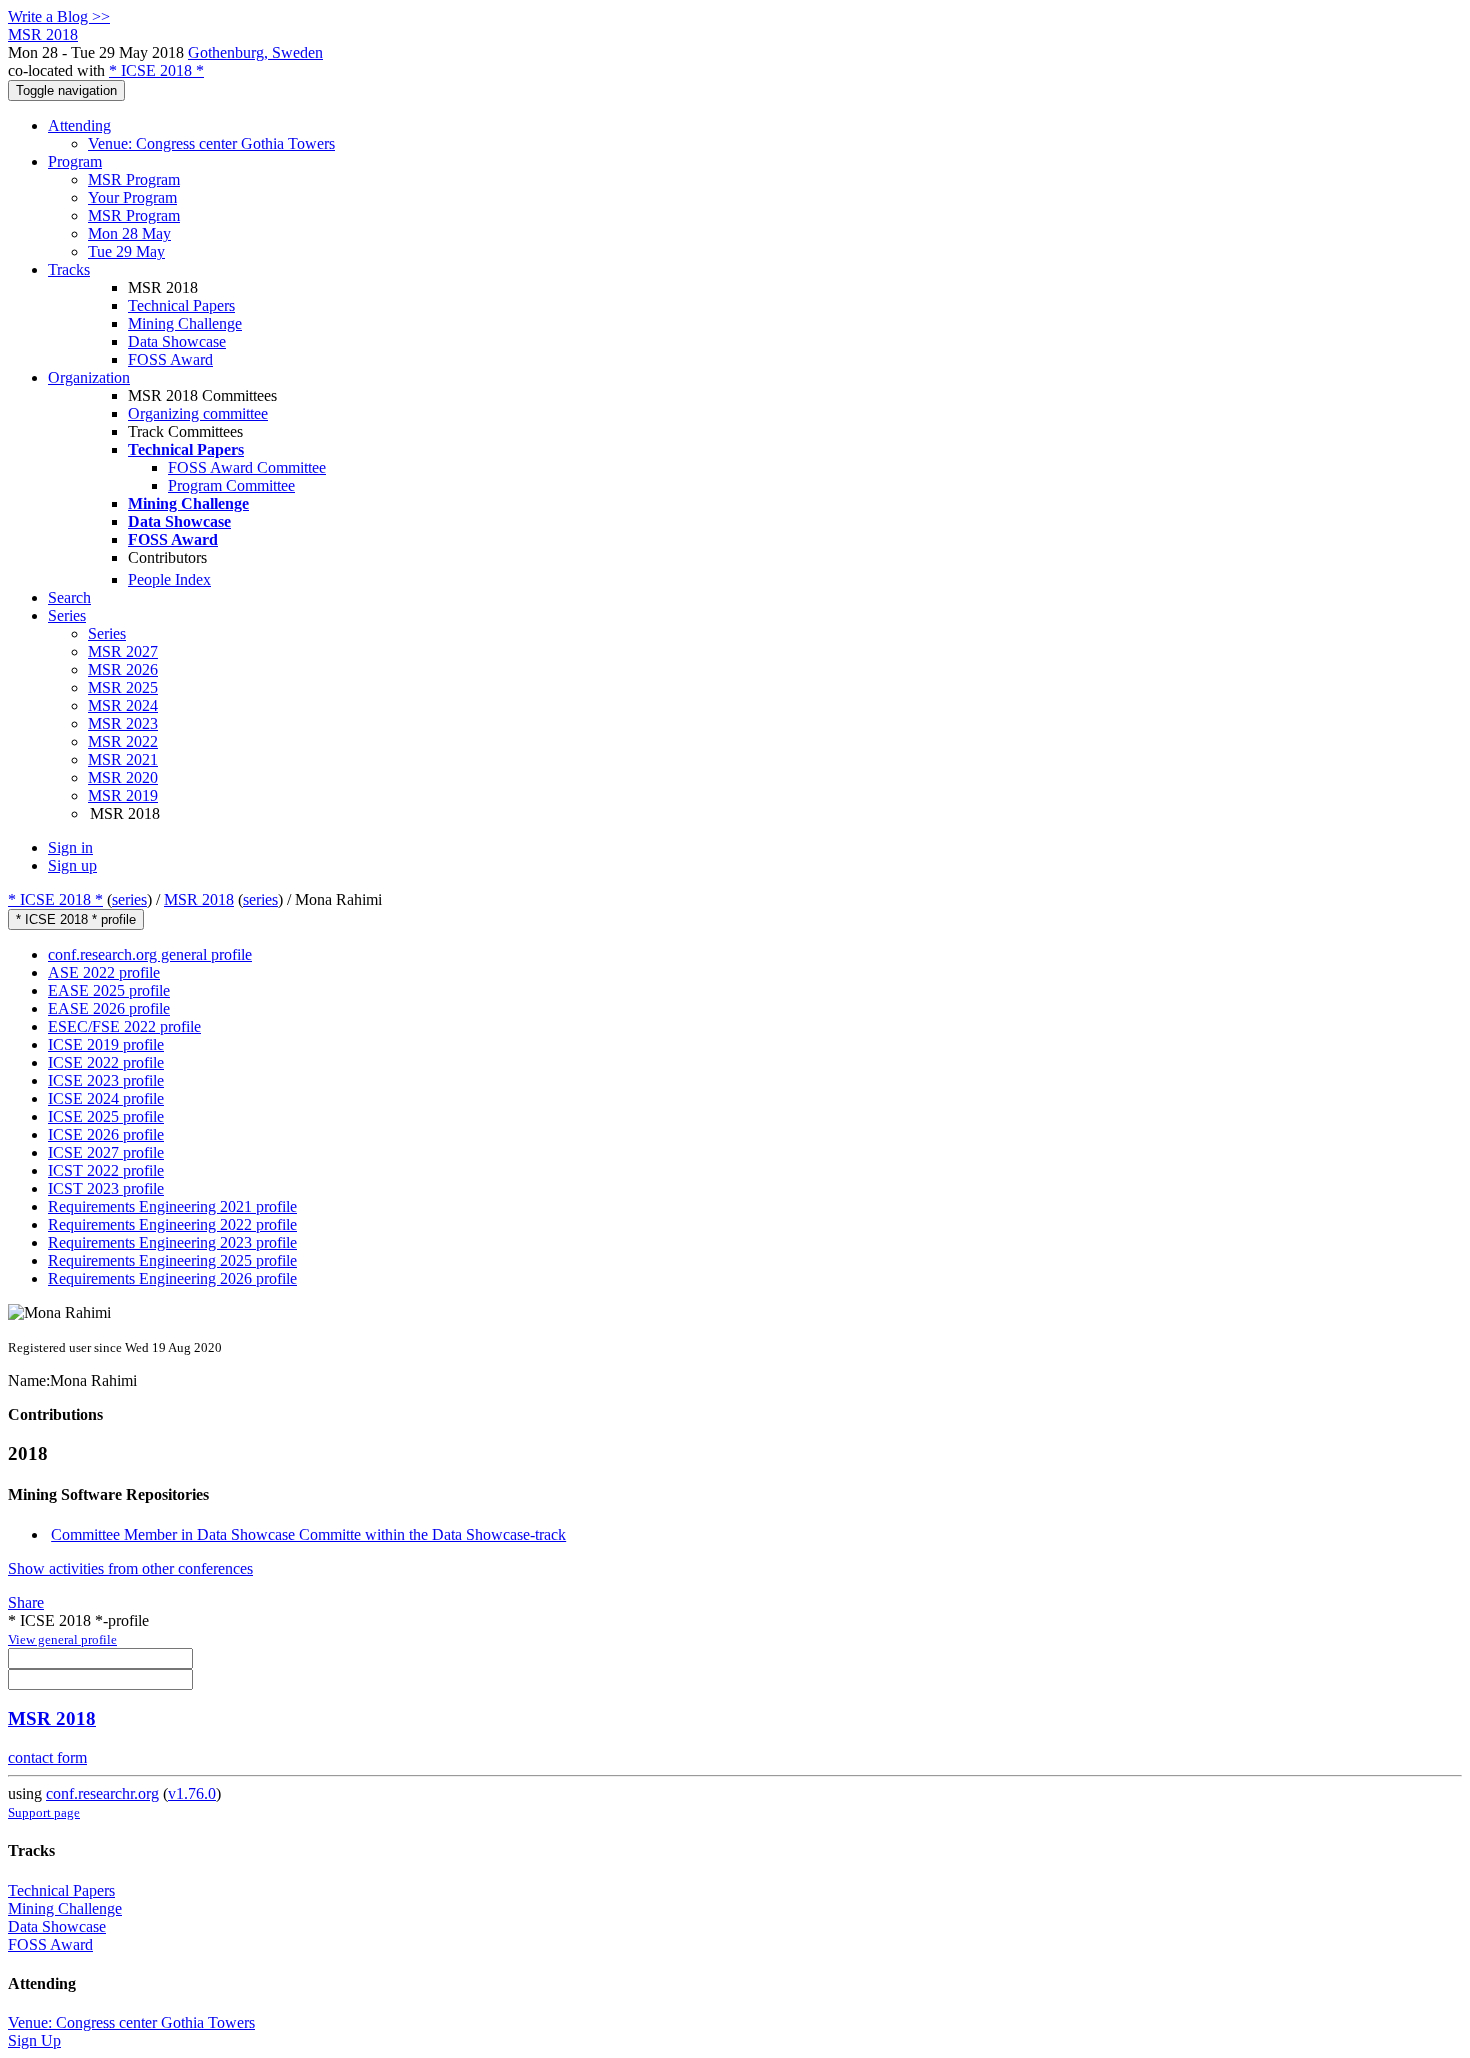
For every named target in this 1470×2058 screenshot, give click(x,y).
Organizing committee (198, 413)
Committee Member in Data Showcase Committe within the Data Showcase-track (308, 1534)
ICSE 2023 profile (106, 1080)
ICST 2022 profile (106, 1170)
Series (107, 633)
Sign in (70, 847)
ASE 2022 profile (104, 972)
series (129, 899)
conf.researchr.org (102, 1793)
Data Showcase (177, 341)
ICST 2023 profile (106, 1188)
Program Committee (231, 485)
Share (26, 1602)
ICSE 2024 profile (106, 1098)
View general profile (62, 1639)
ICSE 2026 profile (106, 1134)
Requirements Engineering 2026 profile (172, 1278)
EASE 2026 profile (109, 1008)
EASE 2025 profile (109, 990)
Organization (89, 377)
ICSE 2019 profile (106, 1044)
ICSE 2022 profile (106, 1062)
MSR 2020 (123, 777)
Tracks (69, 269)
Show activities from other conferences (130, 1568)
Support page (44, 1812)
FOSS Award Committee (247, 467)
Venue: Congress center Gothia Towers (211, 143)
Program (75, 161)
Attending (79, 125)
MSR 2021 (123, 759)
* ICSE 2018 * (156, 70)
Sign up (72, 865)
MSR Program (134, 179)
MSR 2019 (123, 795)
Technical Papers (181, 305)
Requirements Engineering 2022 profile (172, 1224)
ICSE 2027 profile (106, 1152)
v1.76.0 (192, 1793)
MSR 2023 (123, 723)
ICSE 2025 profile (106, 1116)
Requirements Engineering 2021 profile (172, 1206)
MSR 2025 (123, 687)
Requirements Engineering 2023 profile (172, 1242)
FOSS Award (170, 359)
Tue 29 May (126, 251)
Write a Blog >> (59, 16)
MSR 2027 (123, 651)
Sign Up (34, 2040)
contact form (47, 1757)
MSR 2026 (123, 669)
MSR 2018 (199, 899)
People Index (169, 579)
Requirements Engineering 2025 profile (172, 1260)
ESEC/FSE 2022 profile (124, 1026)
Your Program (132, 197)
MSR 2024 (123, 705)
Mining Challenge (185, 323)
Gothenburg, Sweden (255, 52)
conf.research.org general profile (150, 954)
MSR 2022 (123, 741)
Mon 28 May (129, 233)
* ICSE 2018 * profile (76, 919)
